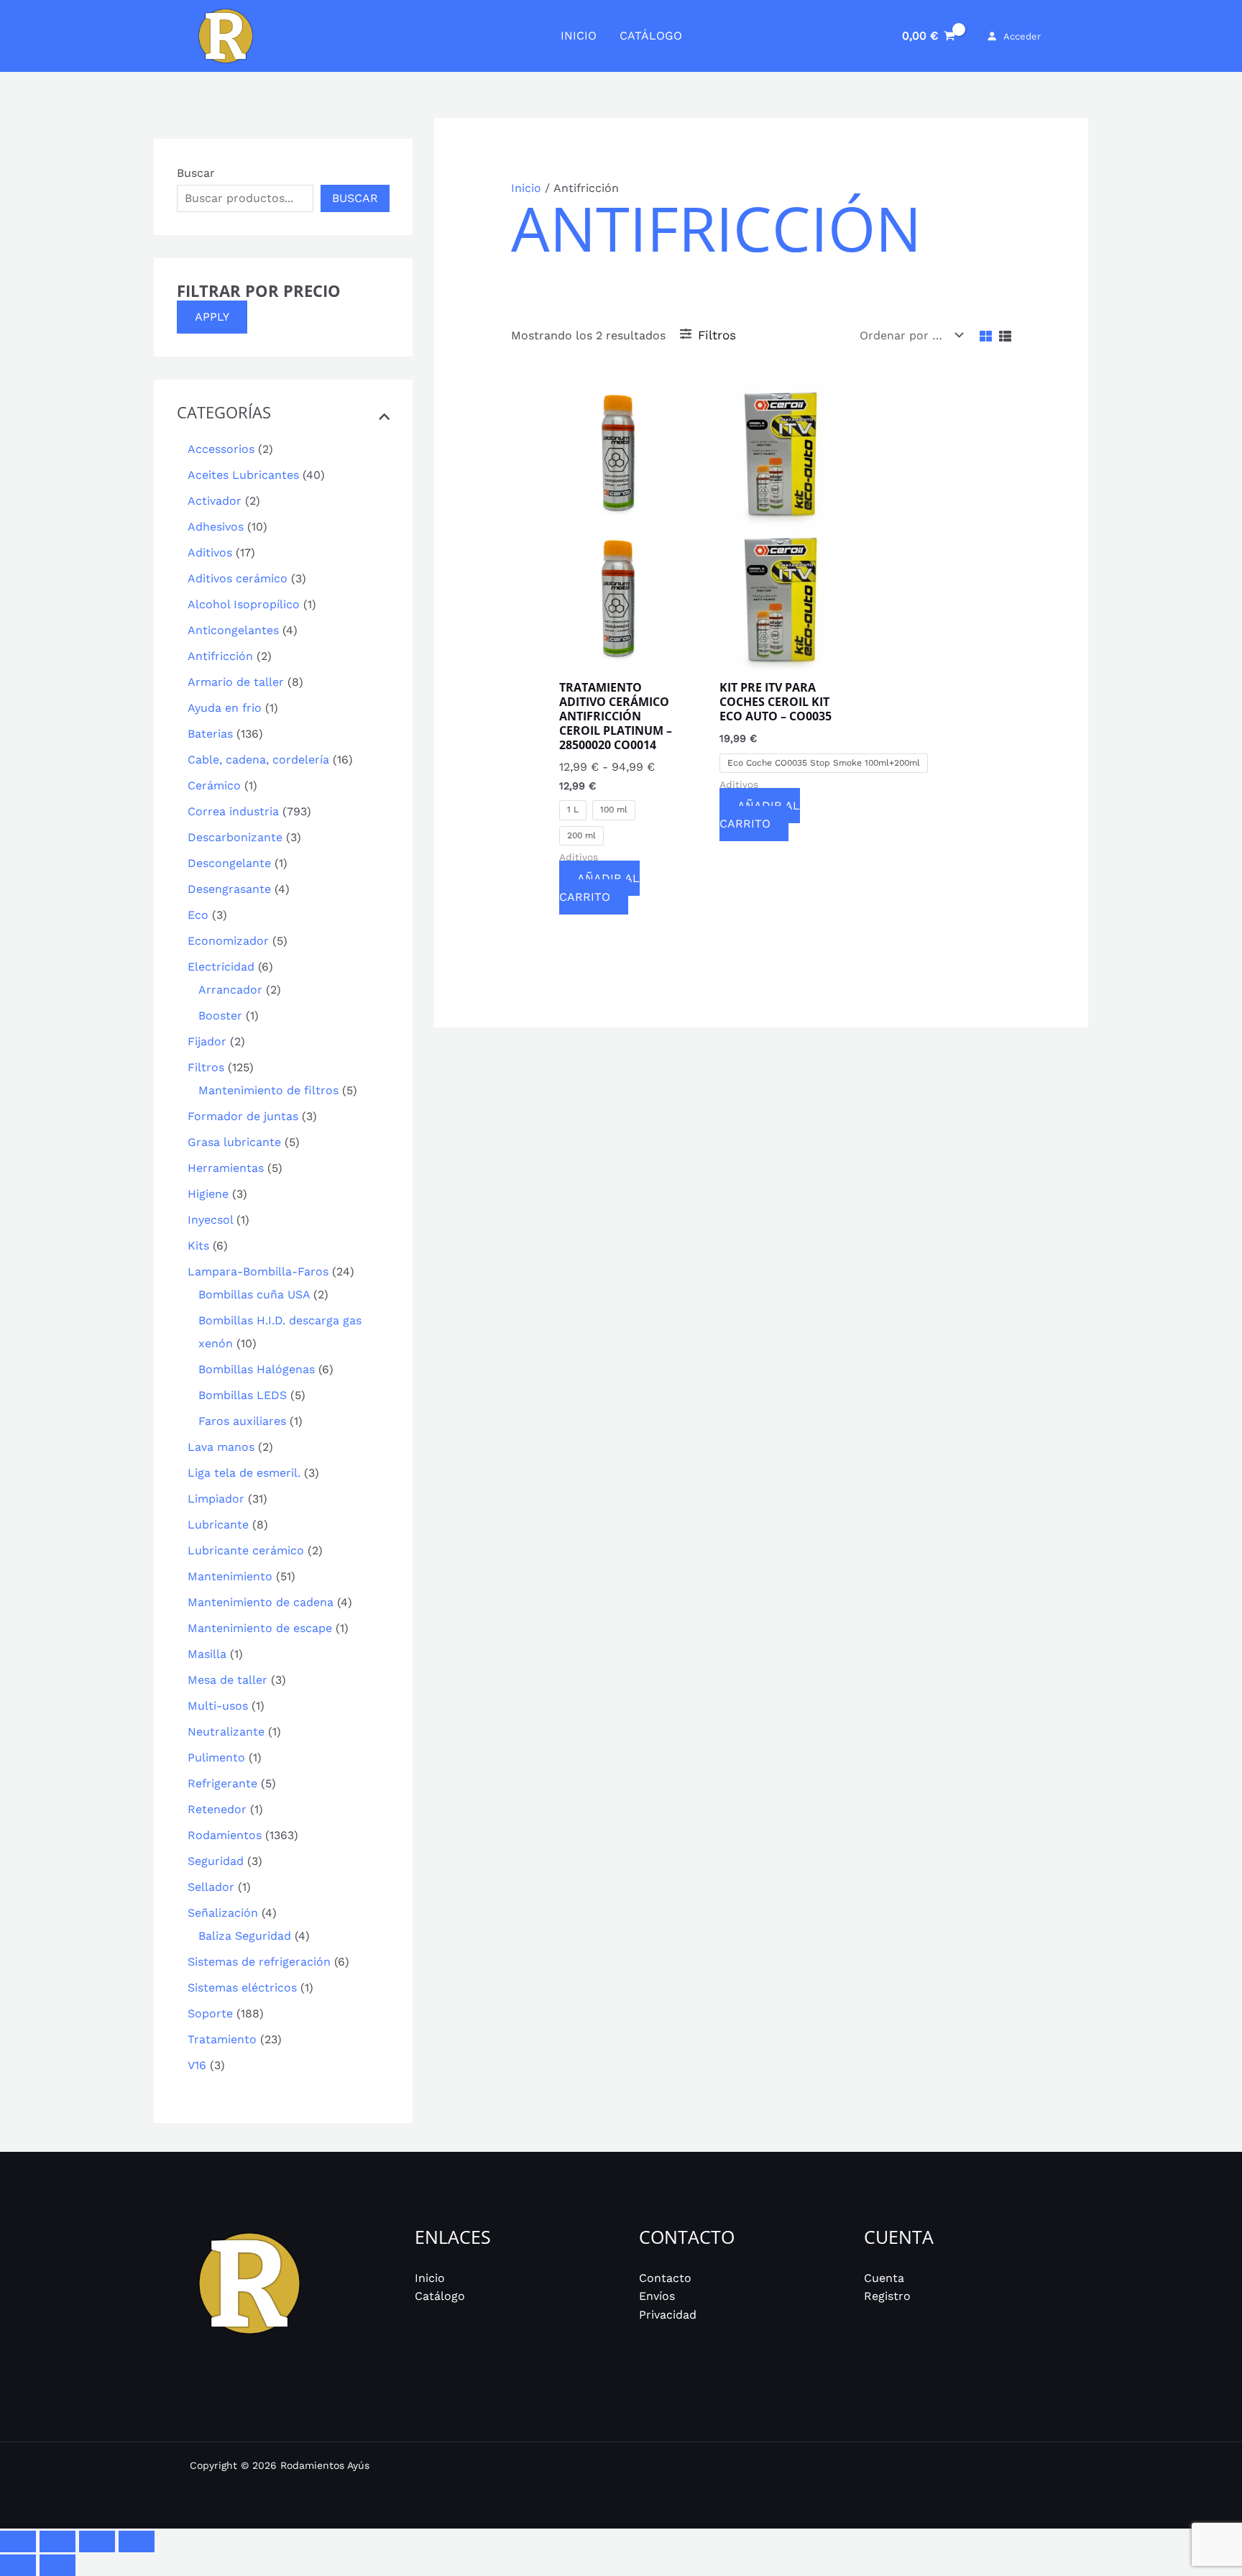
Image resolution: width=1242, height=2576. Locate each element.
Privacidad (668, 2315)
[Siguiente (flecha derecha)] (57, 2565)
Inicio (526, 188)
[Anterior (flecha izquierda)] (18, 2565)
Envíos (657, 2296)
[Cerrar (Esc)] (137, 2541)
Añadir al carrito (599, 888)
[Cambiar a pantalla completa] (57, 2541)
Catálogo (440, 2296)
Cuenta (884, 2278)
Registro (887, 2296)
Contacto (665, 2278)
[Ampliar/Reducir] (18, 2541)
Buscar (196, 173)
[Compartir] (97, 2541)
